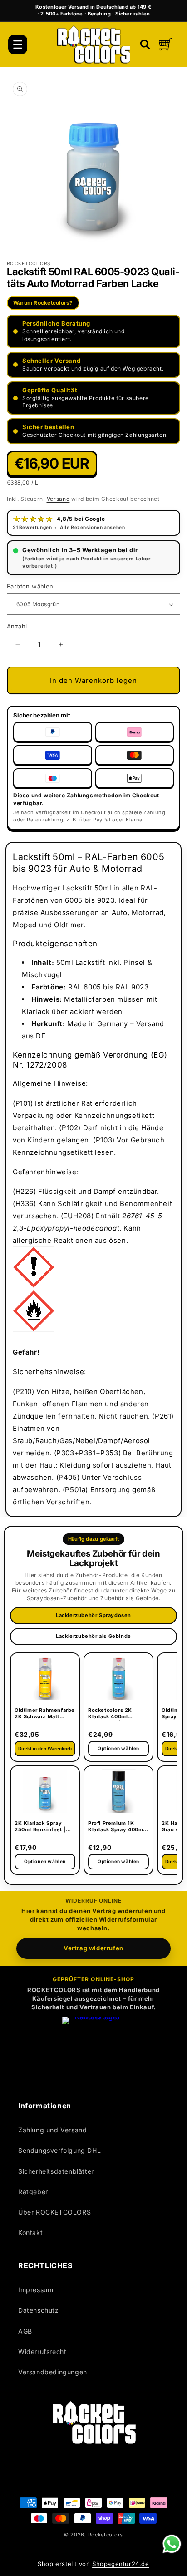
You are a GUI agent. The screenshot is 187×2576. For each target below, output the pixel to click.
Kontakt (30, 2232)
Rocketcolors (106, 2535)
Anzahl (17, 626)
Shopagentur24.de (121, 2564)
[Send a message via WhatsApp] (172, 2544)
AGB (25, 2331)
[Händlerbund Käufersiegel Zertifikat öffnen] (93, 2048)
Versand (58, 499)
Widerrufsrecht (42, 2351)
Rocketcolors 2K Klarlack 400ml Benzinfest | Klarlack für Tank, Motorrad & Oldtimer (116, 1714)
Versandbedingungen (53, 2372)
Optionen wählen (45, 1861)
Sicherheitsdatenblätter (56, 2171)
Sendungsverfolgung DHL (59, 2150)
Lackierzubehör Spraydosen (93, 1615)
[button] (18, 44)
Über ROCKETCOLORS (54, 2212)
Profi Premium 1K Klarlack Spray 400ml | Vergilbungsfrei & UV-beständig (118, 1827)
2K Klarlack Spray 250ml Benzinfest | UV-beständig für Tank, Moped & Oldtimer (40, 1827)
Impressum (36, 2290)
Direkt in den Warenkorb (45, 1748)
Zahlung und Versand (52, 2130)
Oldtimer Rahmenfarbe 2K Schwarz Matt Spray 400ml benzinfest (45, 1714)
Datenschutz (39, 2310)
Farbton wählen (30, 586)
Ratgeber (33, 2192)
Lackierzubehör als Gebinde (93, 1636)
